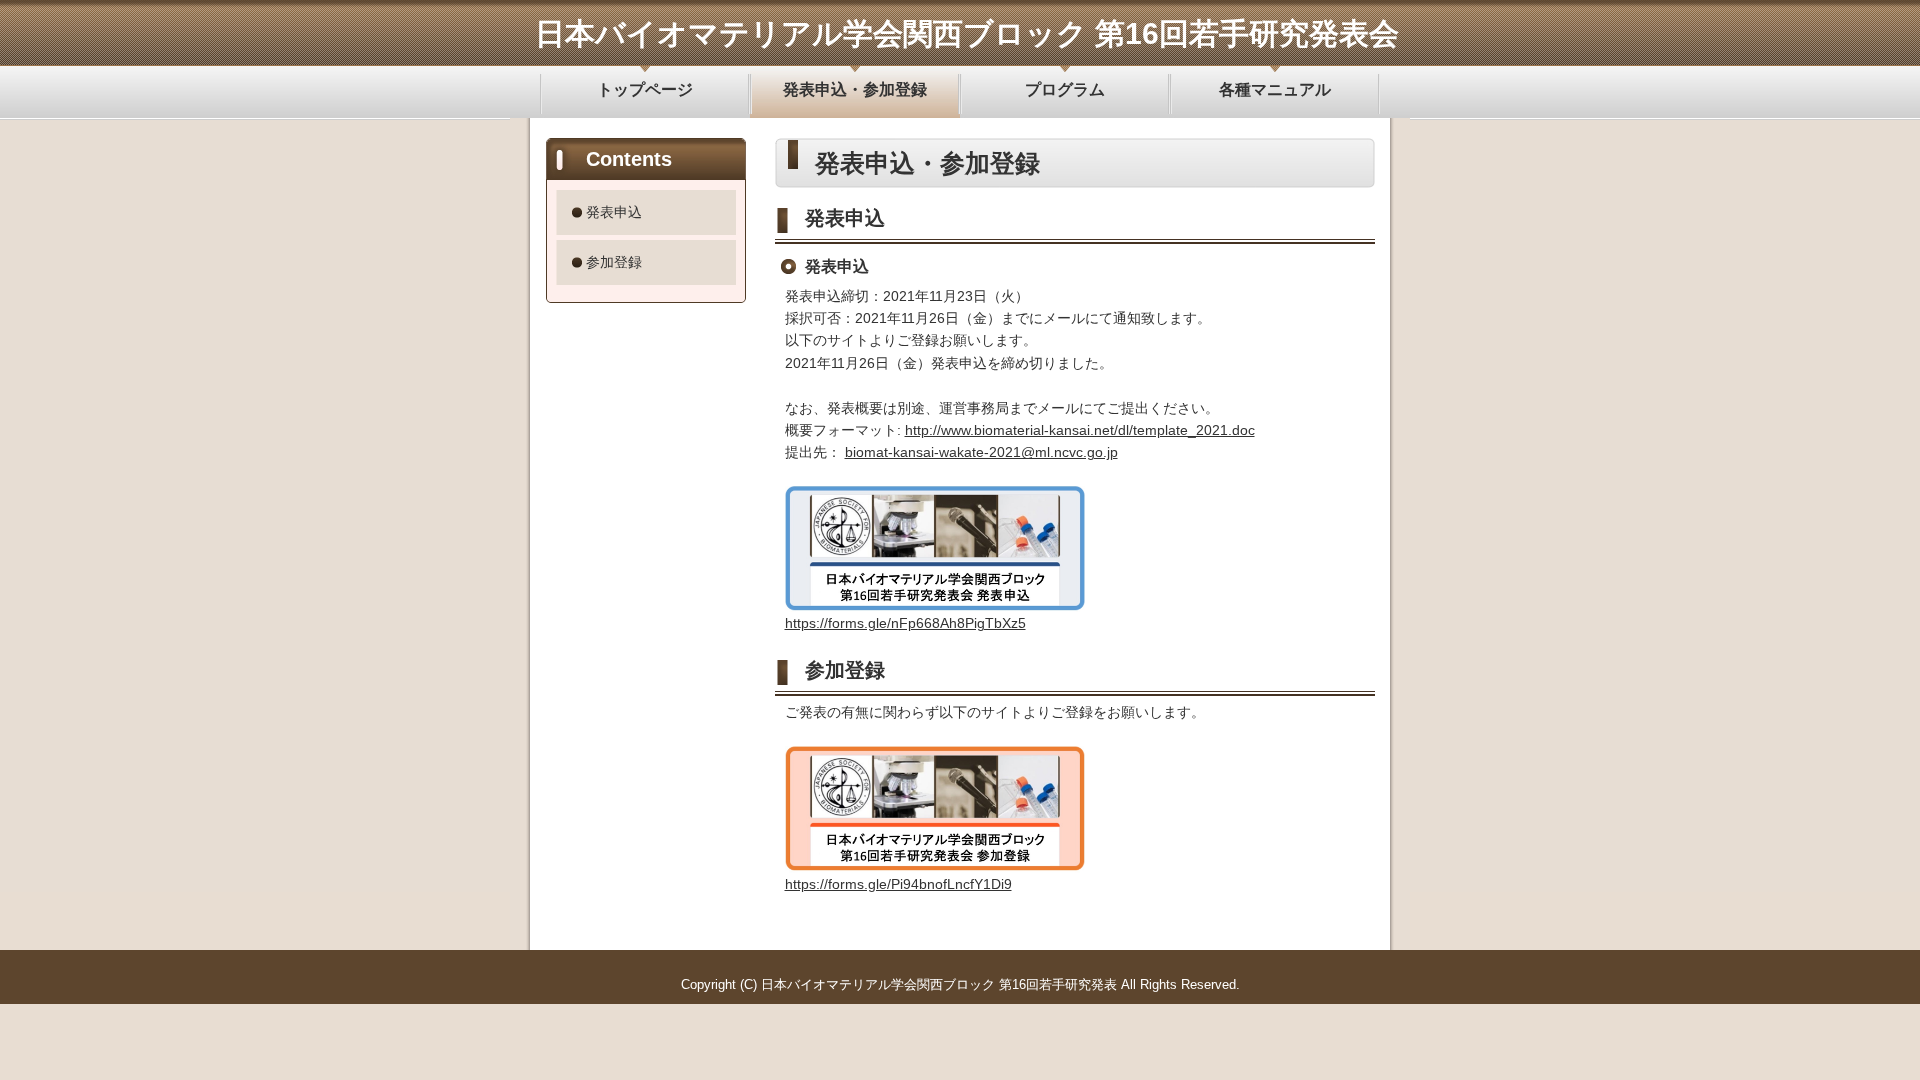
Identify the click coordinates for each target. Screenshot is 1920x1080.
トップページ (645, 89)
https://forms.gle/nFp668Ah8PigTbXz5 (905, 623)
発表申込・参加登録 (855, 89)
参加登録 (614, 262)
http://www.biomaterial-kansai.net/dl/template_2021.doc (1080, 430)
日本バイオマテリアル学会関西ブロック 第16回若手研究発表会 (967, 33)
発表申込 (614, 212)
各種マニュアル (1275, 89)
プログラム (1065, 89)
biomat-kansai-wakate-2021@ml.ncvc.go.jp (981, 452)
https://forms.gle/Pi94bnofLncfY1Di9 (898, 884)
